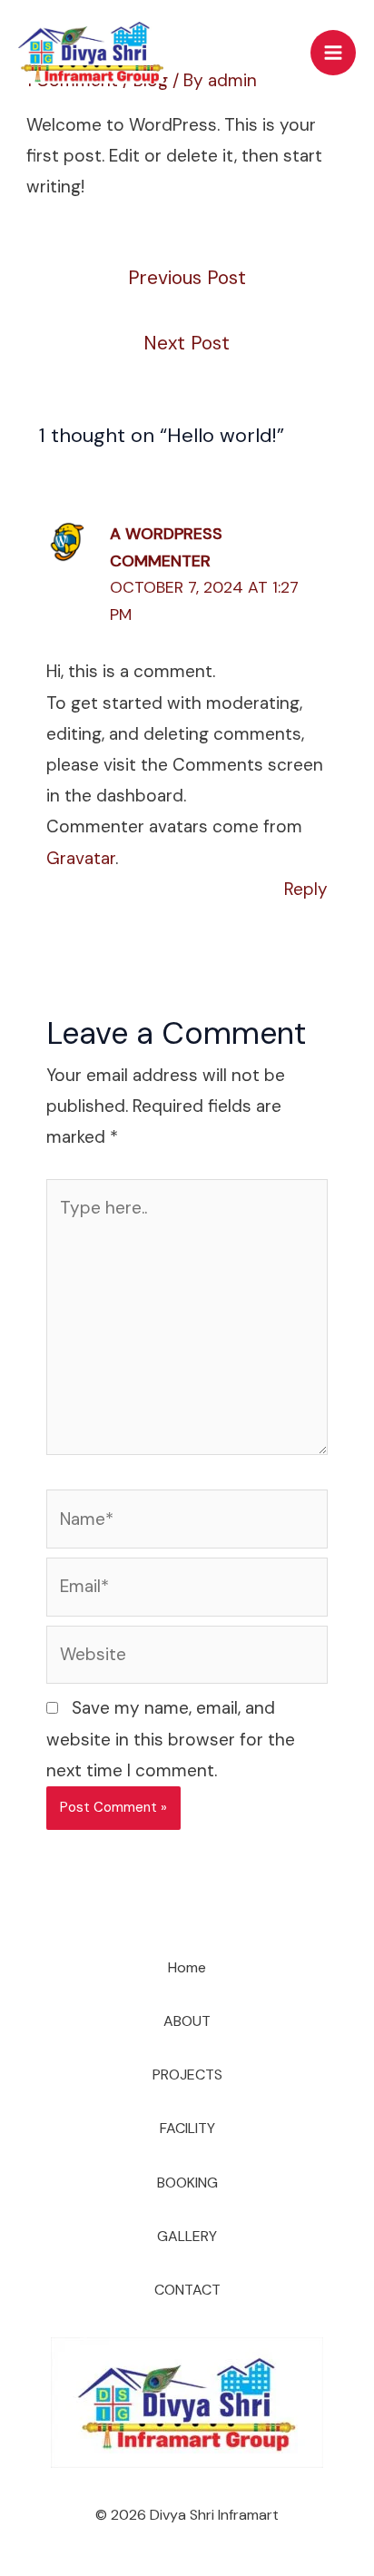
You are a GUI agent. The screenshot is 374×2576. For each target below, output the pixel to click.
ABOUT (187, 2021)
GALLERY (187, 2236)
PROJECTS (187, 2075)
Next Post (187, 343)
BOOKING (187, 2183)
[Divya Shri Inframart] (91, 53)
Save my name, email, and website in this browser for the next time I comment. (171, 1739)
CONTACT (187, 2290)
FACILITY (187, 2128)
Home (187, 1967)
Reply (306, 889)
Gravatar (81, 858)
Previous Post (187, 278)
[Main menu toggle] (334, 53)
